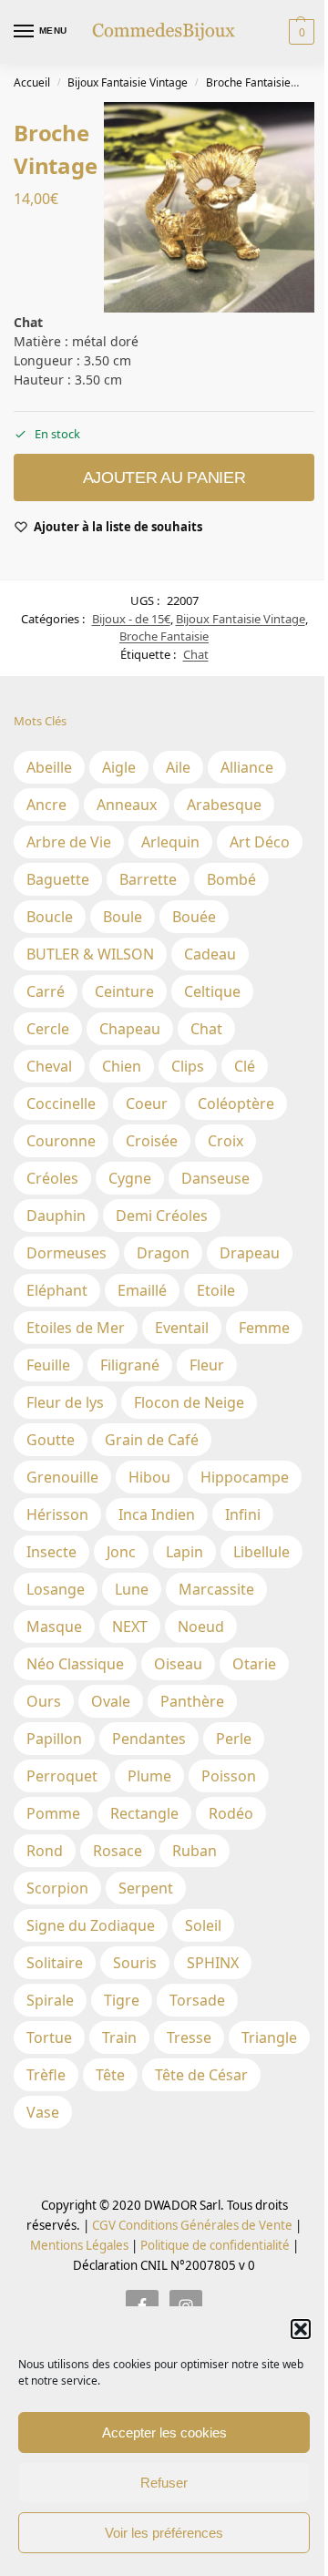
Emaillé (142, 1290)
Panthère (192, 1701)
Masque (54, 1627)
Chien (122, 1066)
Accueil (32, 82)
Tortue (49, 2037)
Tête (110, 2075)
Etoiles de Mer (76, 1328)
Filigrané (130, 1365)
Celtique (212, 991)
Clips (188, 1066)
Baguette (58, 879)
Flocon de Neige (189, 1402)
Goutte (51, 1440)
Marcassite (216, 1589)
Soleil (203, 1925)
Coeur (147, 1103)
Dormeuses (67, 1253)
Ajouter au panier (164, 477)
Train (119, 2037)
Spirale (50, 2000)
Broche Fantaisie (248, 82)
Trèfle (46, 2075)
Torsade (197, 2000)
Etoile (216, 1290)
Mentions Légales (79, 2245)
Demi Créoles (162, 1216)
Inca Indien (157, 1514)
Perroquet (62, 1776)
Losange (56, 1589)
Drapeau (250, 1253)
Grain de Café (152, 1440)
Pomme (53, 1813)
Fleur (207, 1365)
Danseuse (215, 1178)
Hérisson (57, 1514)
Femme (264, 1328)
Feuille (48, 1365)
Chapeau (130, 1029)
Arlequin (170, 842)
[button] (301, 2329)
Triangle (269, 2037)
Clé (245, 1066)
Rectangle (144, 1813)
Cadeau (210, 954)
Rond (45, 1851)
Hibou (149, 1477)
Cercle (48, 1029)
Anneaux (127, 805)
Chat (196, 654)
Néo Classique (75, 1664)
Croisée (152, 1141)
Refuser (164, 2483)
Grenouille (62, 1477)
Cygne (130, 1178)
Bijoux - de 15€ (131, 619)
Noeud (201, 1627)
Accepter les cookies (164, 2432)
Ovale (111, 1701)
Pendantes (149, 1739)
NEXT (130, 1627)
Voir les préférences (164, 2533)
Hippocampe (245, 1477)
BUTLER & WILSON (90, 954)
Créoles (52, 1178)
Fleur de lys (65, 1402)
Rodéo (231, 1813)
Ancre (46, 805)
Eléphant (57, 1290)
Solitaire (55, 1963)
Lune (132, 1589)
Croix (225, 1141)
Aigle (119, 767)
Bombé (231, 879)
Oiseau (178, 1664)
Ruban (195, 1851)
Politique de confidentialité (215, 2245)
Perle (234, 1739)
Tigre (122, 2000)
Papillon (54, 1739)
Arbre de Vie (69, 842)
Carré (46, 991)
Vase (43, 2112)
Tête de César (201, 2075)
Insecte (51, 1552)
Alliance (247, 767)
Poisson (229, 1776)
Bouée (194, 917)
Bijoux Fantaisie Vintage (128, 82)
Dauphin (56, 1216)
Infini (243, 1514)
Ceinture (124, 991)
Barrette (148, 879)
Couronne (61, 1141)
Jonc (121, 1552)
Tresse (189, 2037)
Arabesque (224, 805)
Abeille (49, 767)
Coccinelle (61, 1103)
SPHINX (213, 1963)
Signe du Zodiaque (91, 1925)
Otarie (254, 1664)
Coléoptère (236, 1103)
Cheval (49, 1066)
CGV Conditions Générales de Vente (192, 2225)
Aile (178, 767)
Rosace (118, 1851)
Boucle (50, 917)
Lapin (184, 1552)
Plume (149, 1776)
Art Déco (260, 842)
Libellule (261, 1552)
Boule (123, 917)
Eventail (182, 1328)
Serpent (146, 1888)
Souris (135, 1963)
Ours (44, 1701)
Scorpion (57, 1888)
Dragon (163, 1253)
